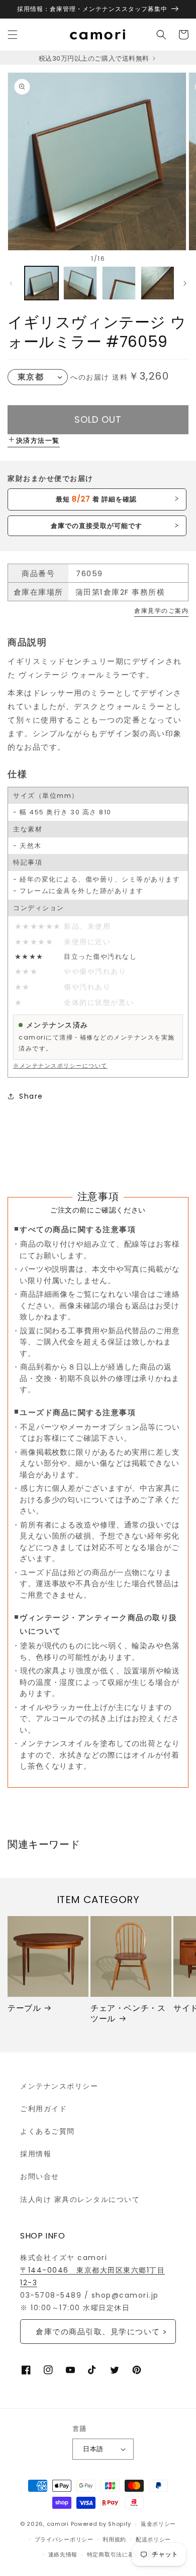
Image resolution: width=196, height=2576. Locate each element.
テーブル (24, 2009)
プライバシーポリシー (64, 2539)
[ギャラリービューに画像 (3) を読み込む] (119, 283)
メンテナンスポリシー (59, 2086)
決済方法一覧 (38, 441)
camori (58, 2524)
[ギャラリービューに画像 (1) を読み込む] (41, 283)
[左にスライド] (11, 283)
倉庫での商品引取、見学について (98, 2332)
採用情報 (36, 2154)
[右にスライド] (185, 283)
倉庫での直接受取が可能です (97, 526)
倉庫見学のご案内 (161, 611)
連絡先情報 (63, 2554)
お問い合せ (40, 2176)
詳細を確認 (96, 499)
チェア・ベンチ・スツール (128, 2014)
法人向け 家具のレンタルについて (80, 2199)
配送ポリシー (153, 2539)
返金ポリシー (158, 2524)
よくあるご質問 (47, 2131)
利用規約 (114, 2539)
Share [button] (31, 1096)
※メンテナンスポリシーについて (60, 1066)
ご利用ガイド (43, 2109)
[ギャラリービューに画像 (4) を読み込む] (158, 283)
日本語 (93, 2449)
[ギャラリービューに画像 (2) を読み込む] (80, 283)
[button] (13, 35)
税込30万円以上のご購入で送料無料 (95, 58)
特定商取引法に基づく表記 (122, 2554)
